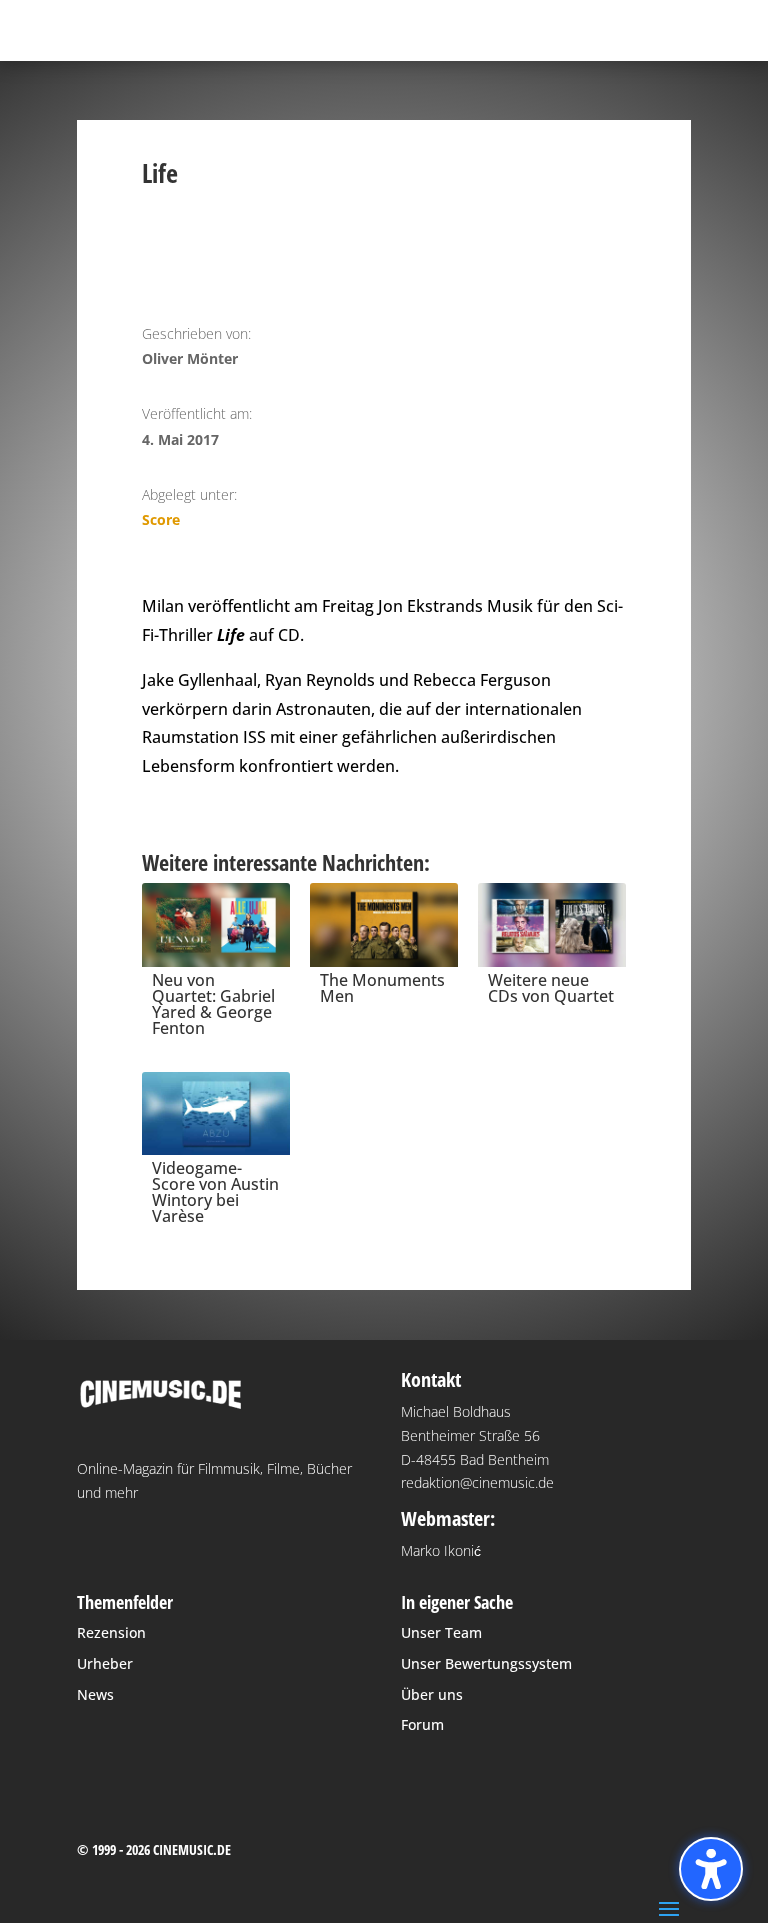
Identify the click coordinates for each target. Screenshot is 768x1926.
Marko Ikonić (441, 1550)
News (95, 1694)
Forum (422, 1724)
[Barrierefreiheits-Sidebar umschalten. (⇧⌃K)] (711, 1869)
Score (161, 519)
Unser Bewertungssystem (486, 1663)
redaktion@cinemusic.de (477, 1482)
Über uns (432, 1694)
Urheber (105, 1663)
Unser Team (441, 1632)
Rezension (111, 1632)
